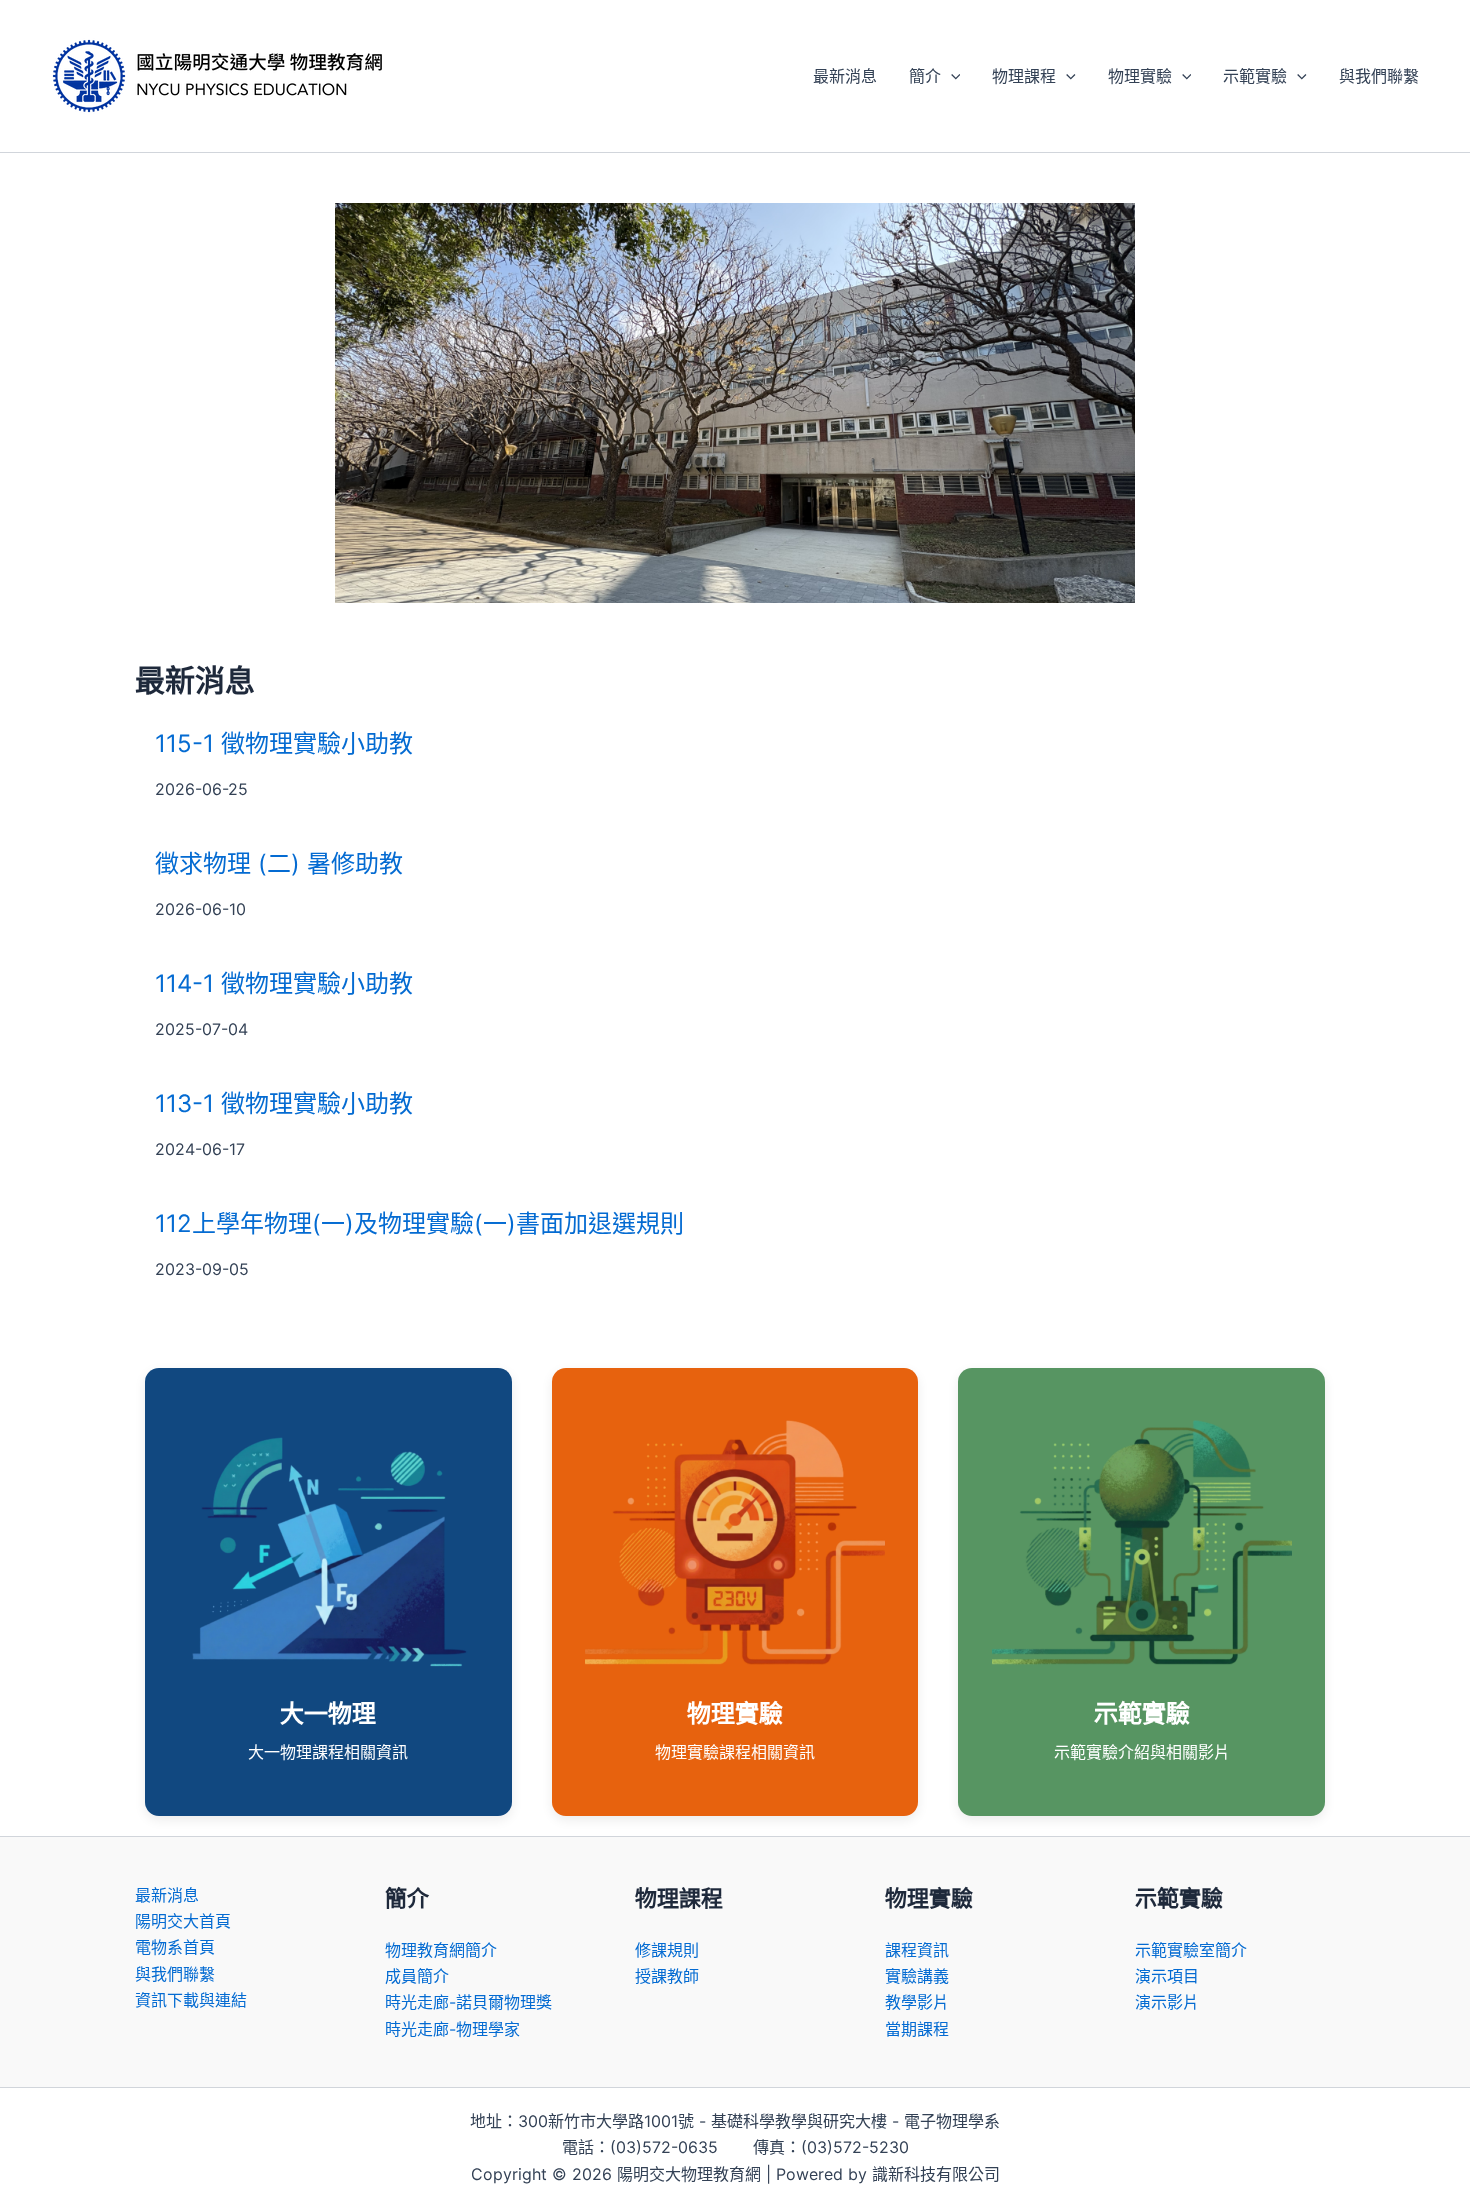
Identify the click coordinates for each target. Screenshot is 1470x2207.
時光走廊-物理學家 (452, 2029)
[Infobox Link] (328, 1592)
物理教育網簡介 (441, 1950)
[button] (951, 76)
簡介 (925, 76)
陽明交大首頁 (183, 1921)
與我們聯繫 (1379, 76)
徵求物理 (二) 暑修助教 (279, 863)
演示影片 (1167, 2002)
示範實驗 (1255, 76)
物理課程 (1024, 76)
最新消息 (845, 76)
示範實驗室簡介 (1191, 1950)
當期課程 (917, 2029)
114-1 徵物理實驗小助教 (284, 983)
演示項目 (1167, 1976)
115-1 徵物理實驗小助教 (284, 743)
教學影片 (917, 2002)
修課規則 (667, 1950)
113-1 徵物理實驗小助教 (284, 1103)
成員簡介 (417, 1976)
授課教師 (667, 1976)
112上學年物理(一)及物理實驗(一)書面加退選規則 (419, 1223)
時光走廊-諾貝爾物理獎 (468, 2002)
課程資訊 (917, 1950)
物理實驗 (1140, 76)
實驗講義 (917, 1976)
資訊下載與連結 (191, 2000)
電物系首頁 (175, 1947)
